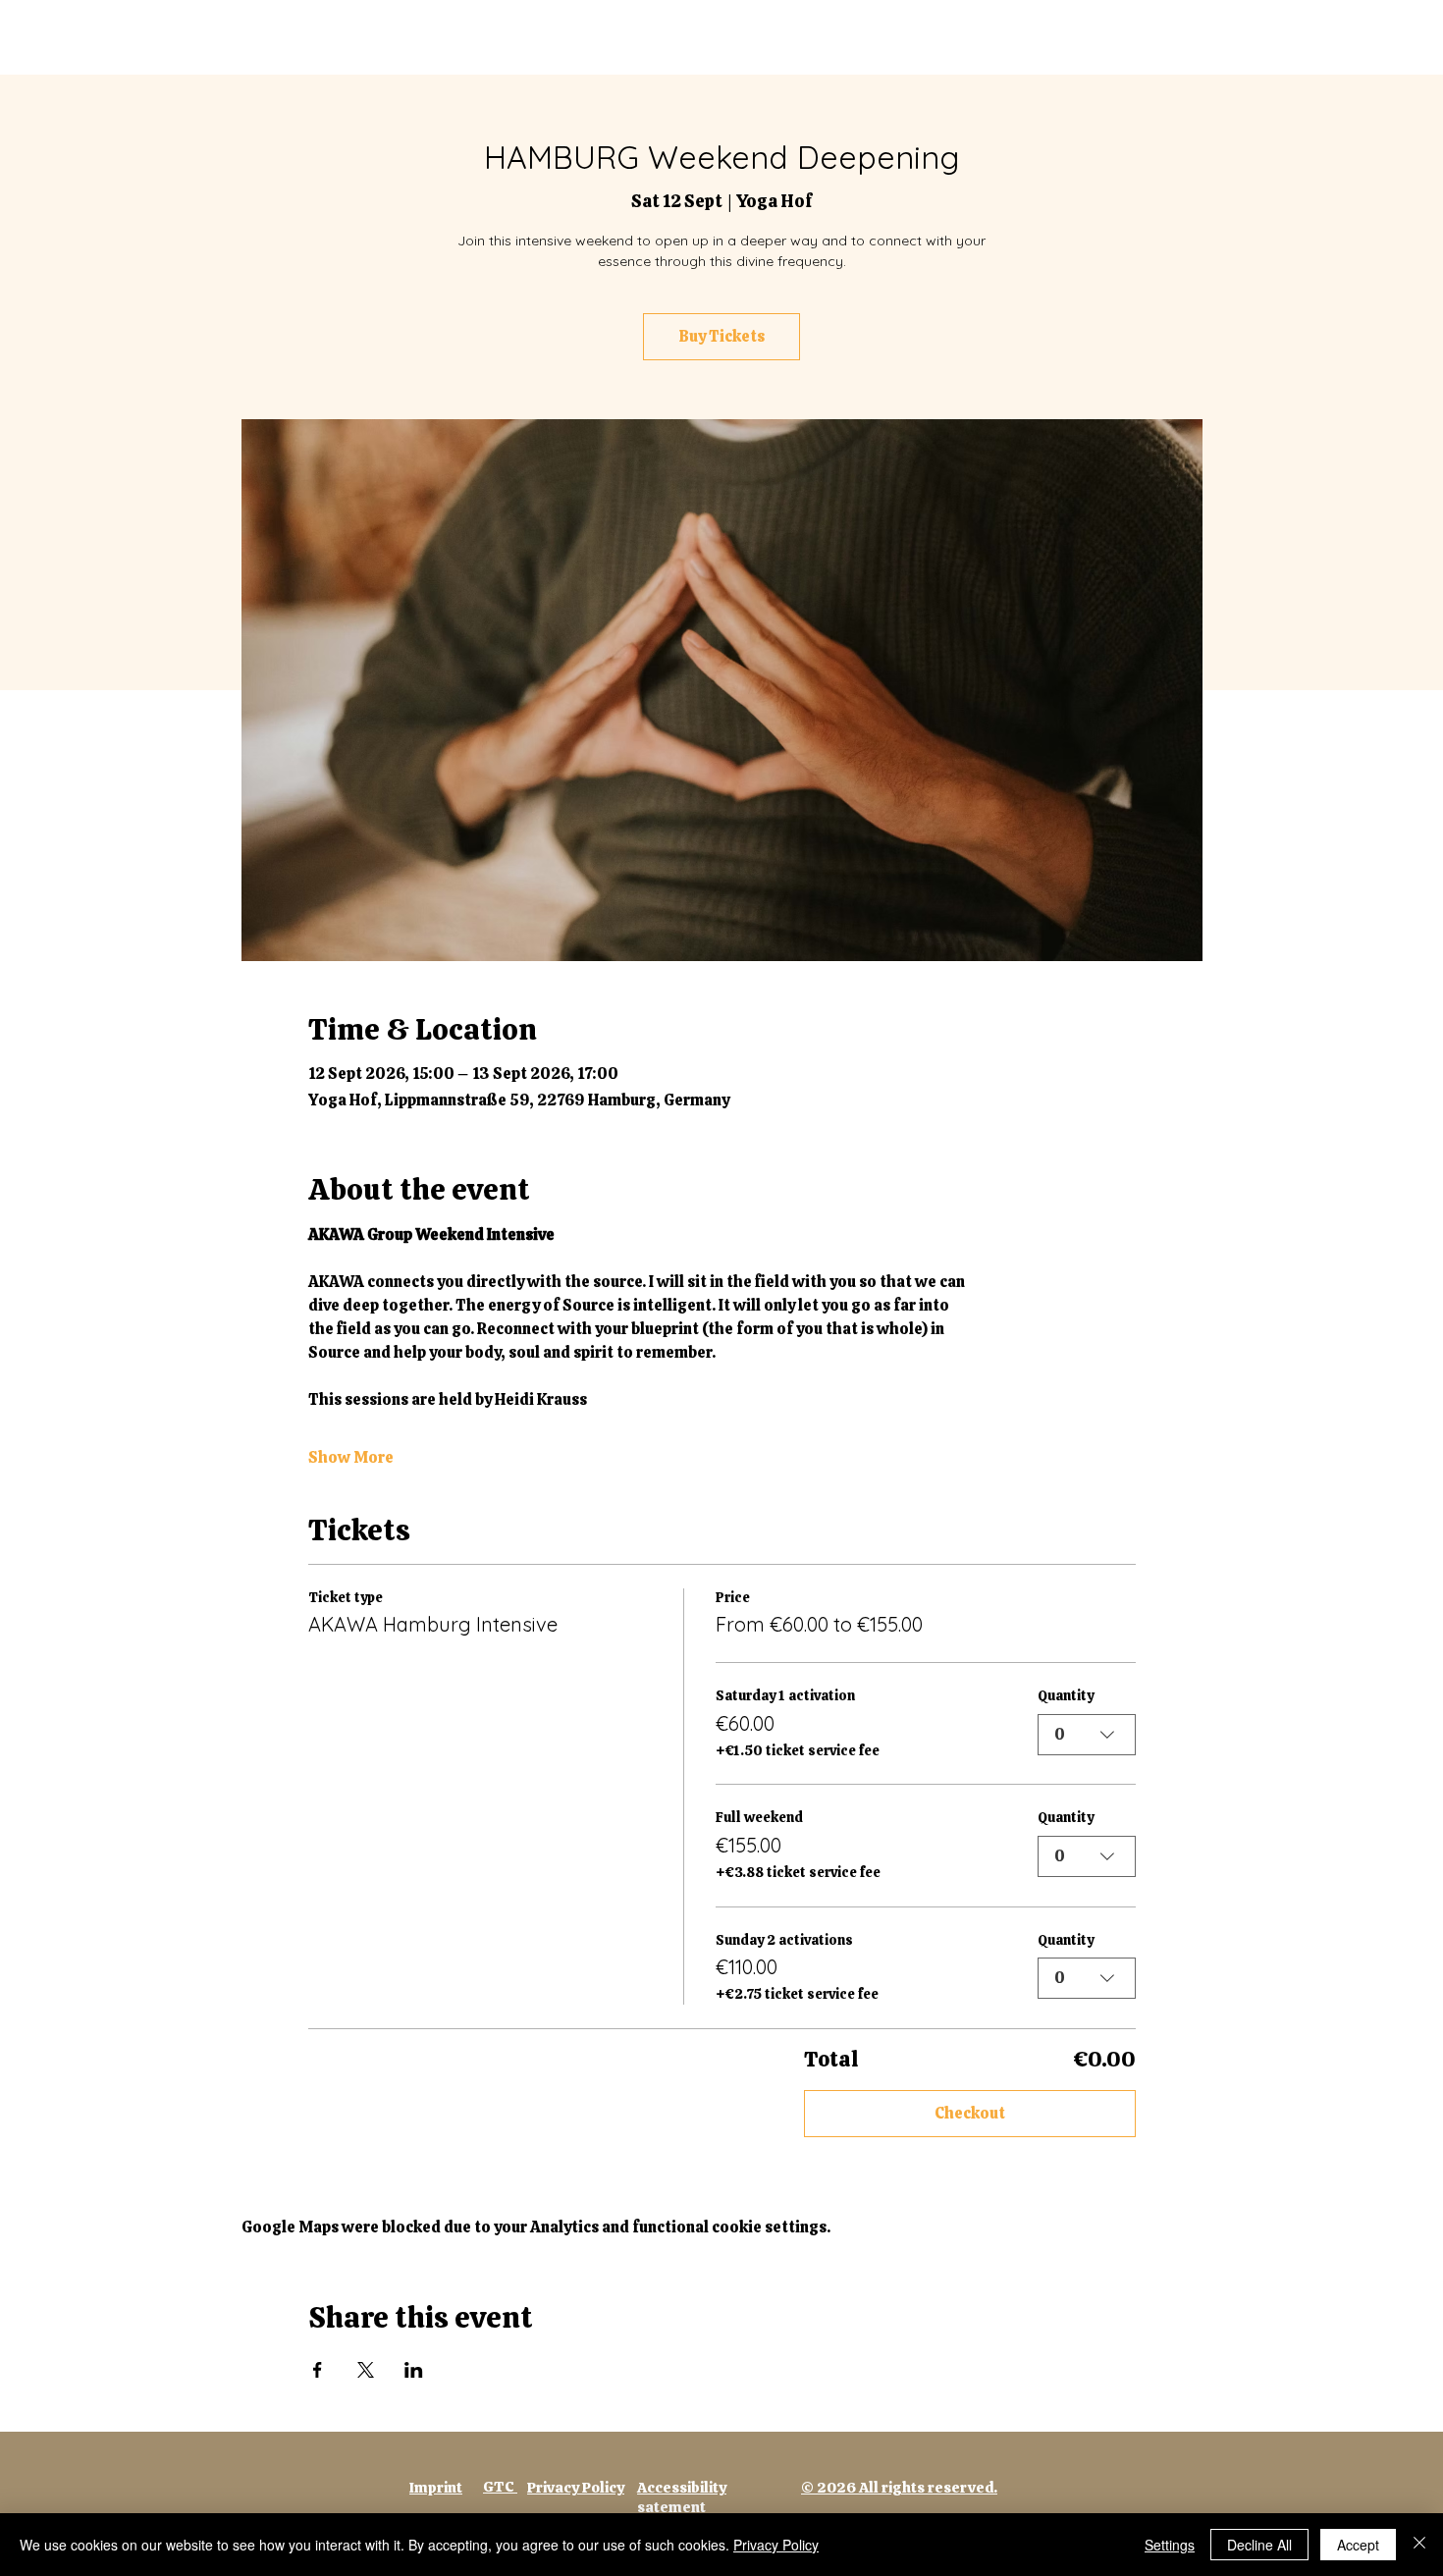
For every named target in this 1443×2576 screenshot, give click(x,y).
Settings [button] (1170, 2545)
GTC (500, 2487)
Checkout (970, 2113)
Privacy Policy (776, 2545)
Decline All (1259, 2545)
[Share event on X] (366, 2370)
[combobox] (1087, 1735)
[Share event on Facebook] (318, 2370)
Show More (351, 1457)
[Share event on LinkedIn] (414, 2370)
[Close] (1419, 2545)
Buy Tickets (722, 336)
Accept (1358, 2545)
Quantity (1066, 1695)
